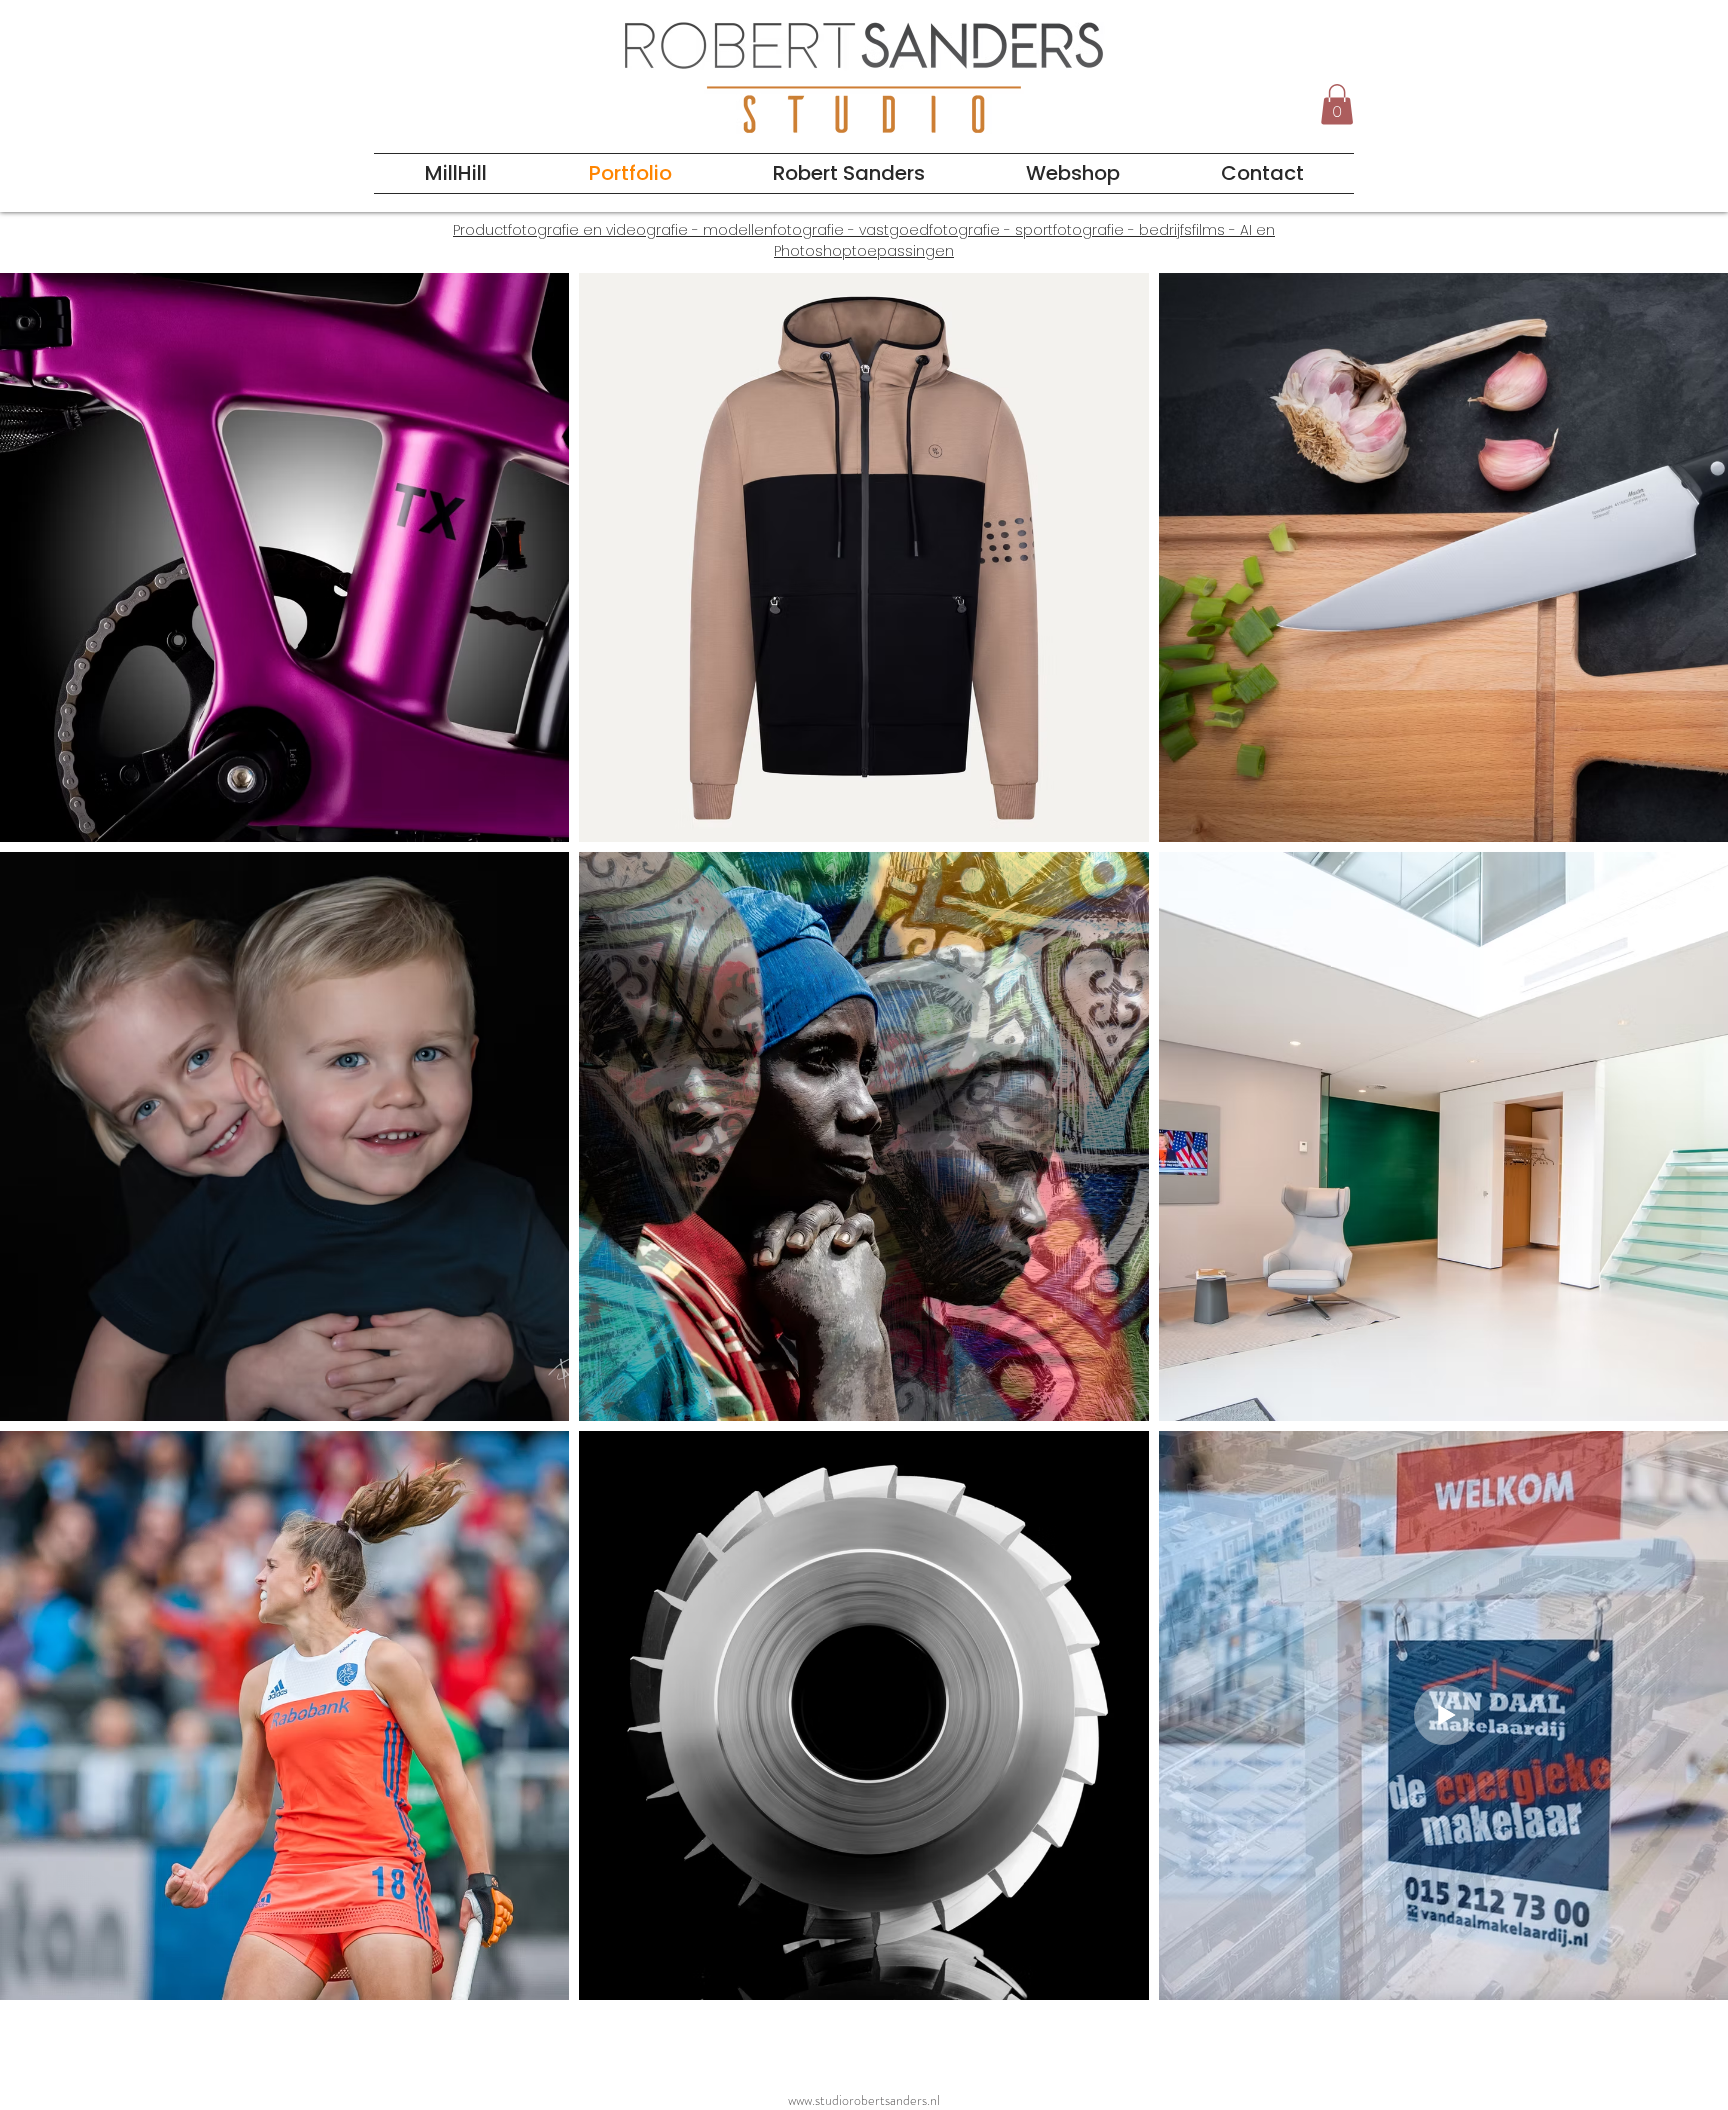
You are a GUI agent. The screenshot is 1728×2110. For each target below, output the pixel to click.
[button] (1337, 104)
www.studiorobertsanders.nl (864, 2100)
